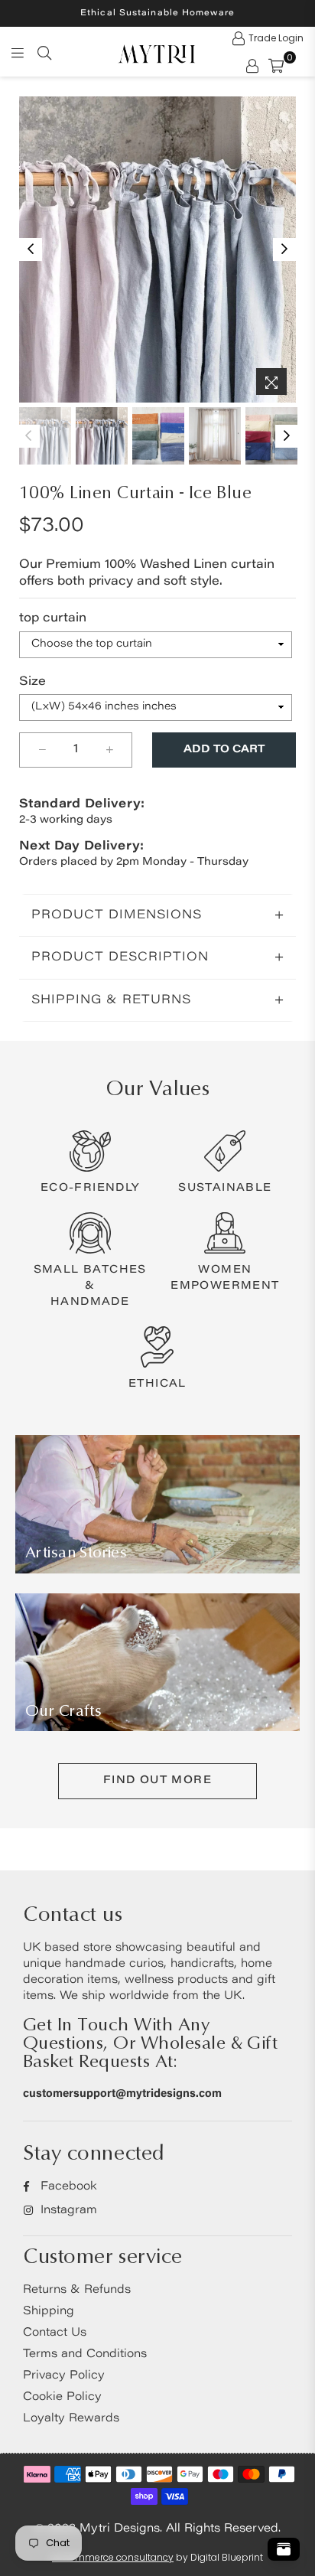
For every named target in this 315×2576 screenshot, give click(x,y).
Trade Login (276, 38)
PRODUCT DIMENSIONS (117, 915)
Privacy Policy (64, 2376)
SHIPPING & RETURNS (111, 1000)
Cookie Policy (62, 2397)
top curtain (53, 618)
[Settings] (252, 65)
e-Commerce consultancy (113, 2557)
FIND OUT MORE (157, 1781)
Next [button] (284, 249)
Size (32, 682)
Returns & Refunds (77, 2290)
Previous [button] (31, 249)
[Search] (44, 52)
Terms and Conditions (85, 2354)
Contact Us (55, 2333)
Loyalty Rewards (71, 2419)
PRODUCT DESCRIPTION (120, 957)
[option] (157, 249)
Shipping (49, 2312)
